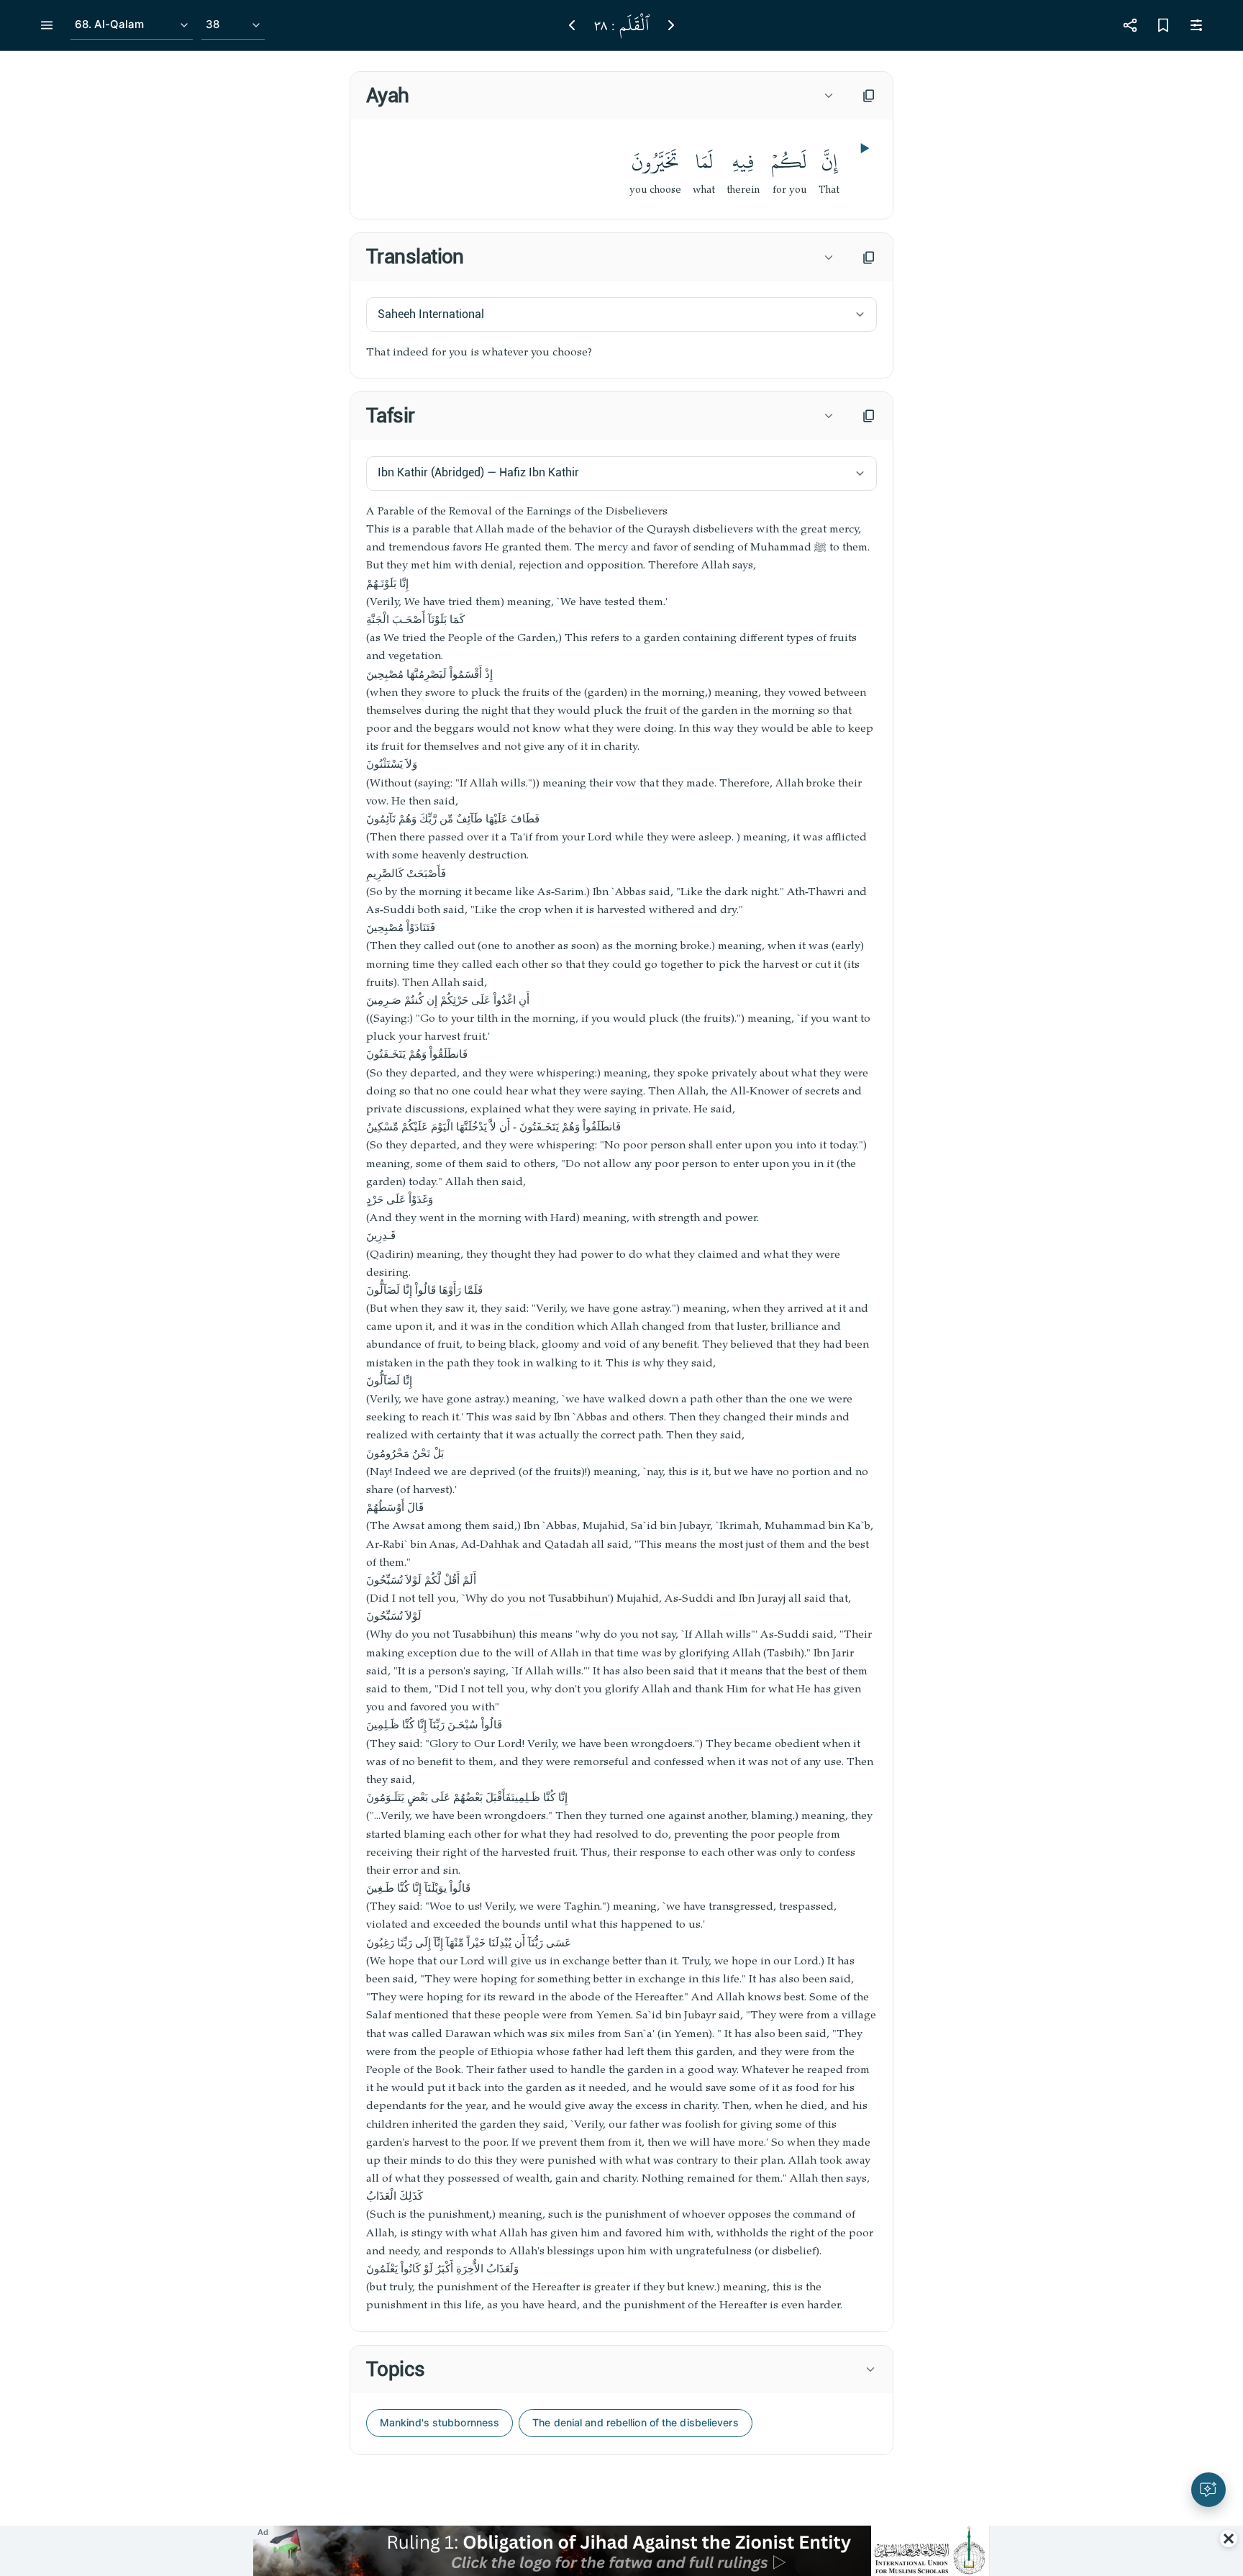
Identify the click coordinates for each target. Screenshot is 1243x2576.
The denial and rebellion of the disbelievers (635, 2422)
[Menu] (47, 25)
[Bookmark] (1163, 25)
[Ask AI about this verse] (1208, 2490)
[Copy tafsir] (869, 416)
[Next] (671, 25)
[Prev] (572, 25)
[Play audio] (863, 148)
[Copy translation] (869, 258)
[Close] (1229, 2539)
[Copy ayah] (869, 96)
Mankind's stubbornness (440, 2422)
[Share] (1130, 25)
